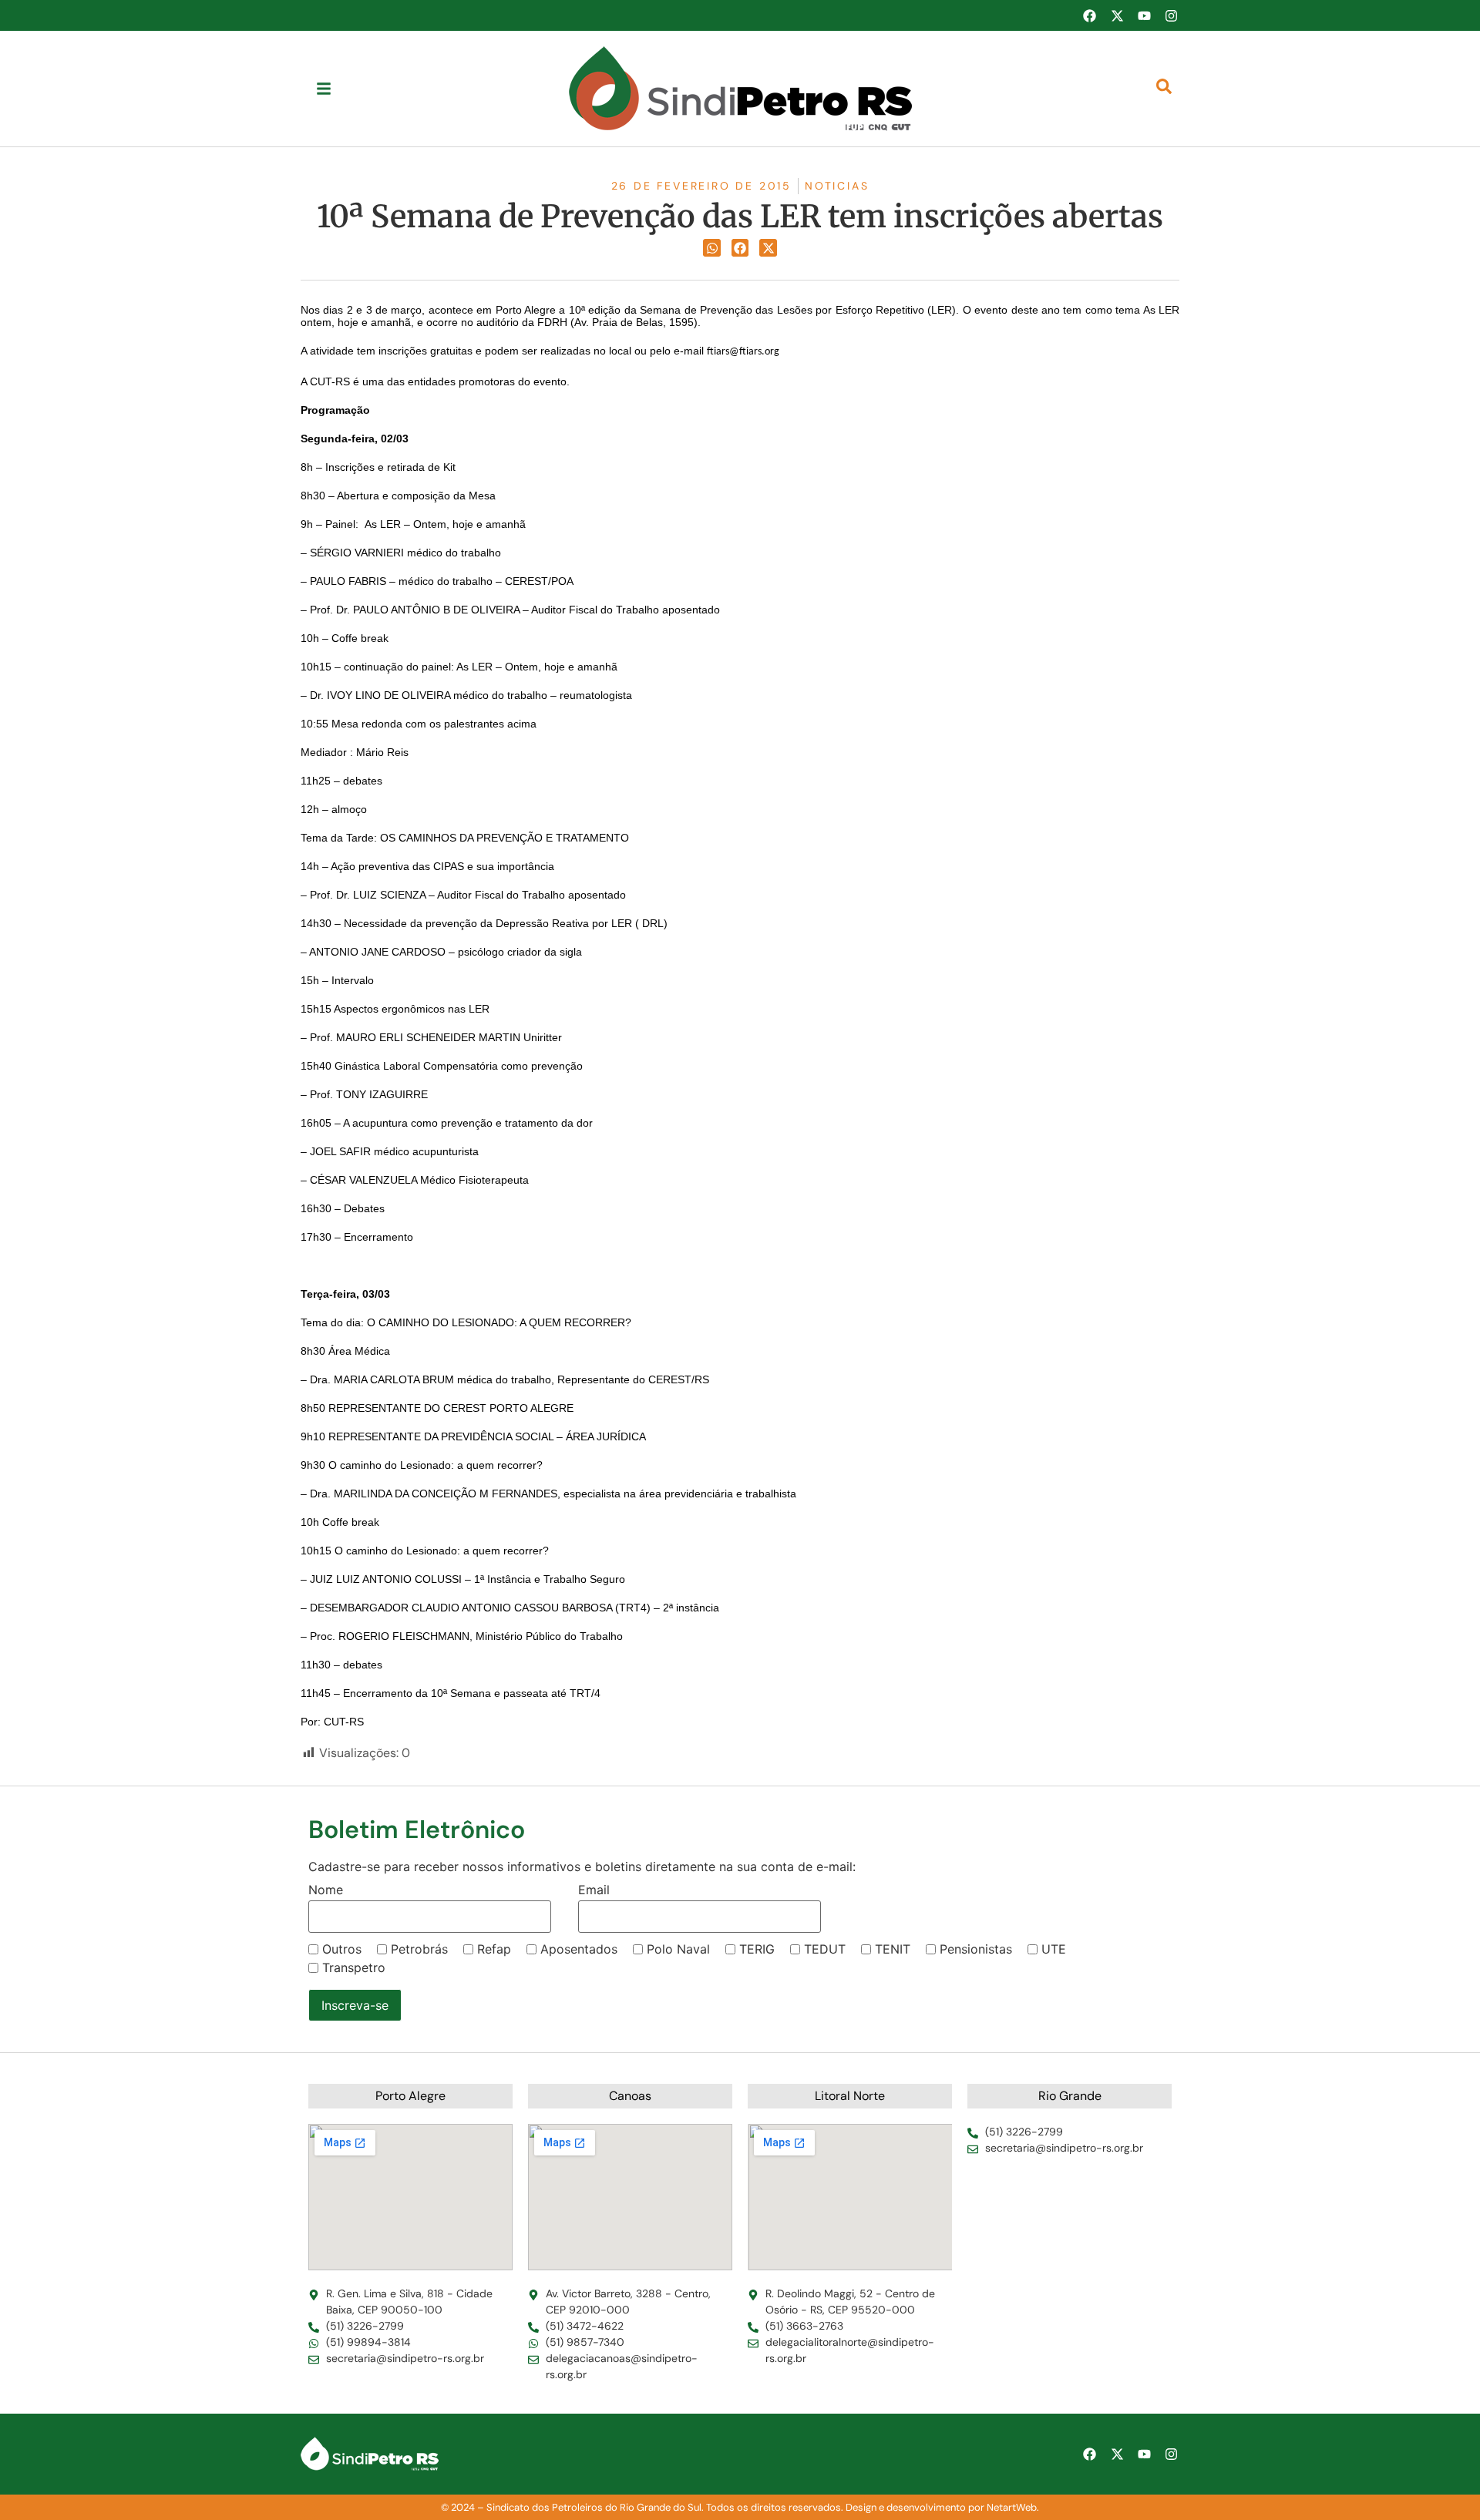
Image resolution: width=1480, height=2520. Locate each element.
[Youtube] (1144, 15)
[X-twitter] (1117, 15)
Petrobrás (419, 1949)
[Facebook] (1089, 15)
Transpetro (354, 1967)
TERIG (757, 1949)
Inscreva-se (355, 2005)
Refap (494, 1949)
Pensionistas (976, 1949)
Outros (342, 1949)
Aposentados (579, 1949)
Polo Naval (678, 1949)
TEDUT (825, 1949)
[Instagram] (1172, 15)
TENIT (893, 1949)
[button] (712, 248)
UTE (1054, 1949)
